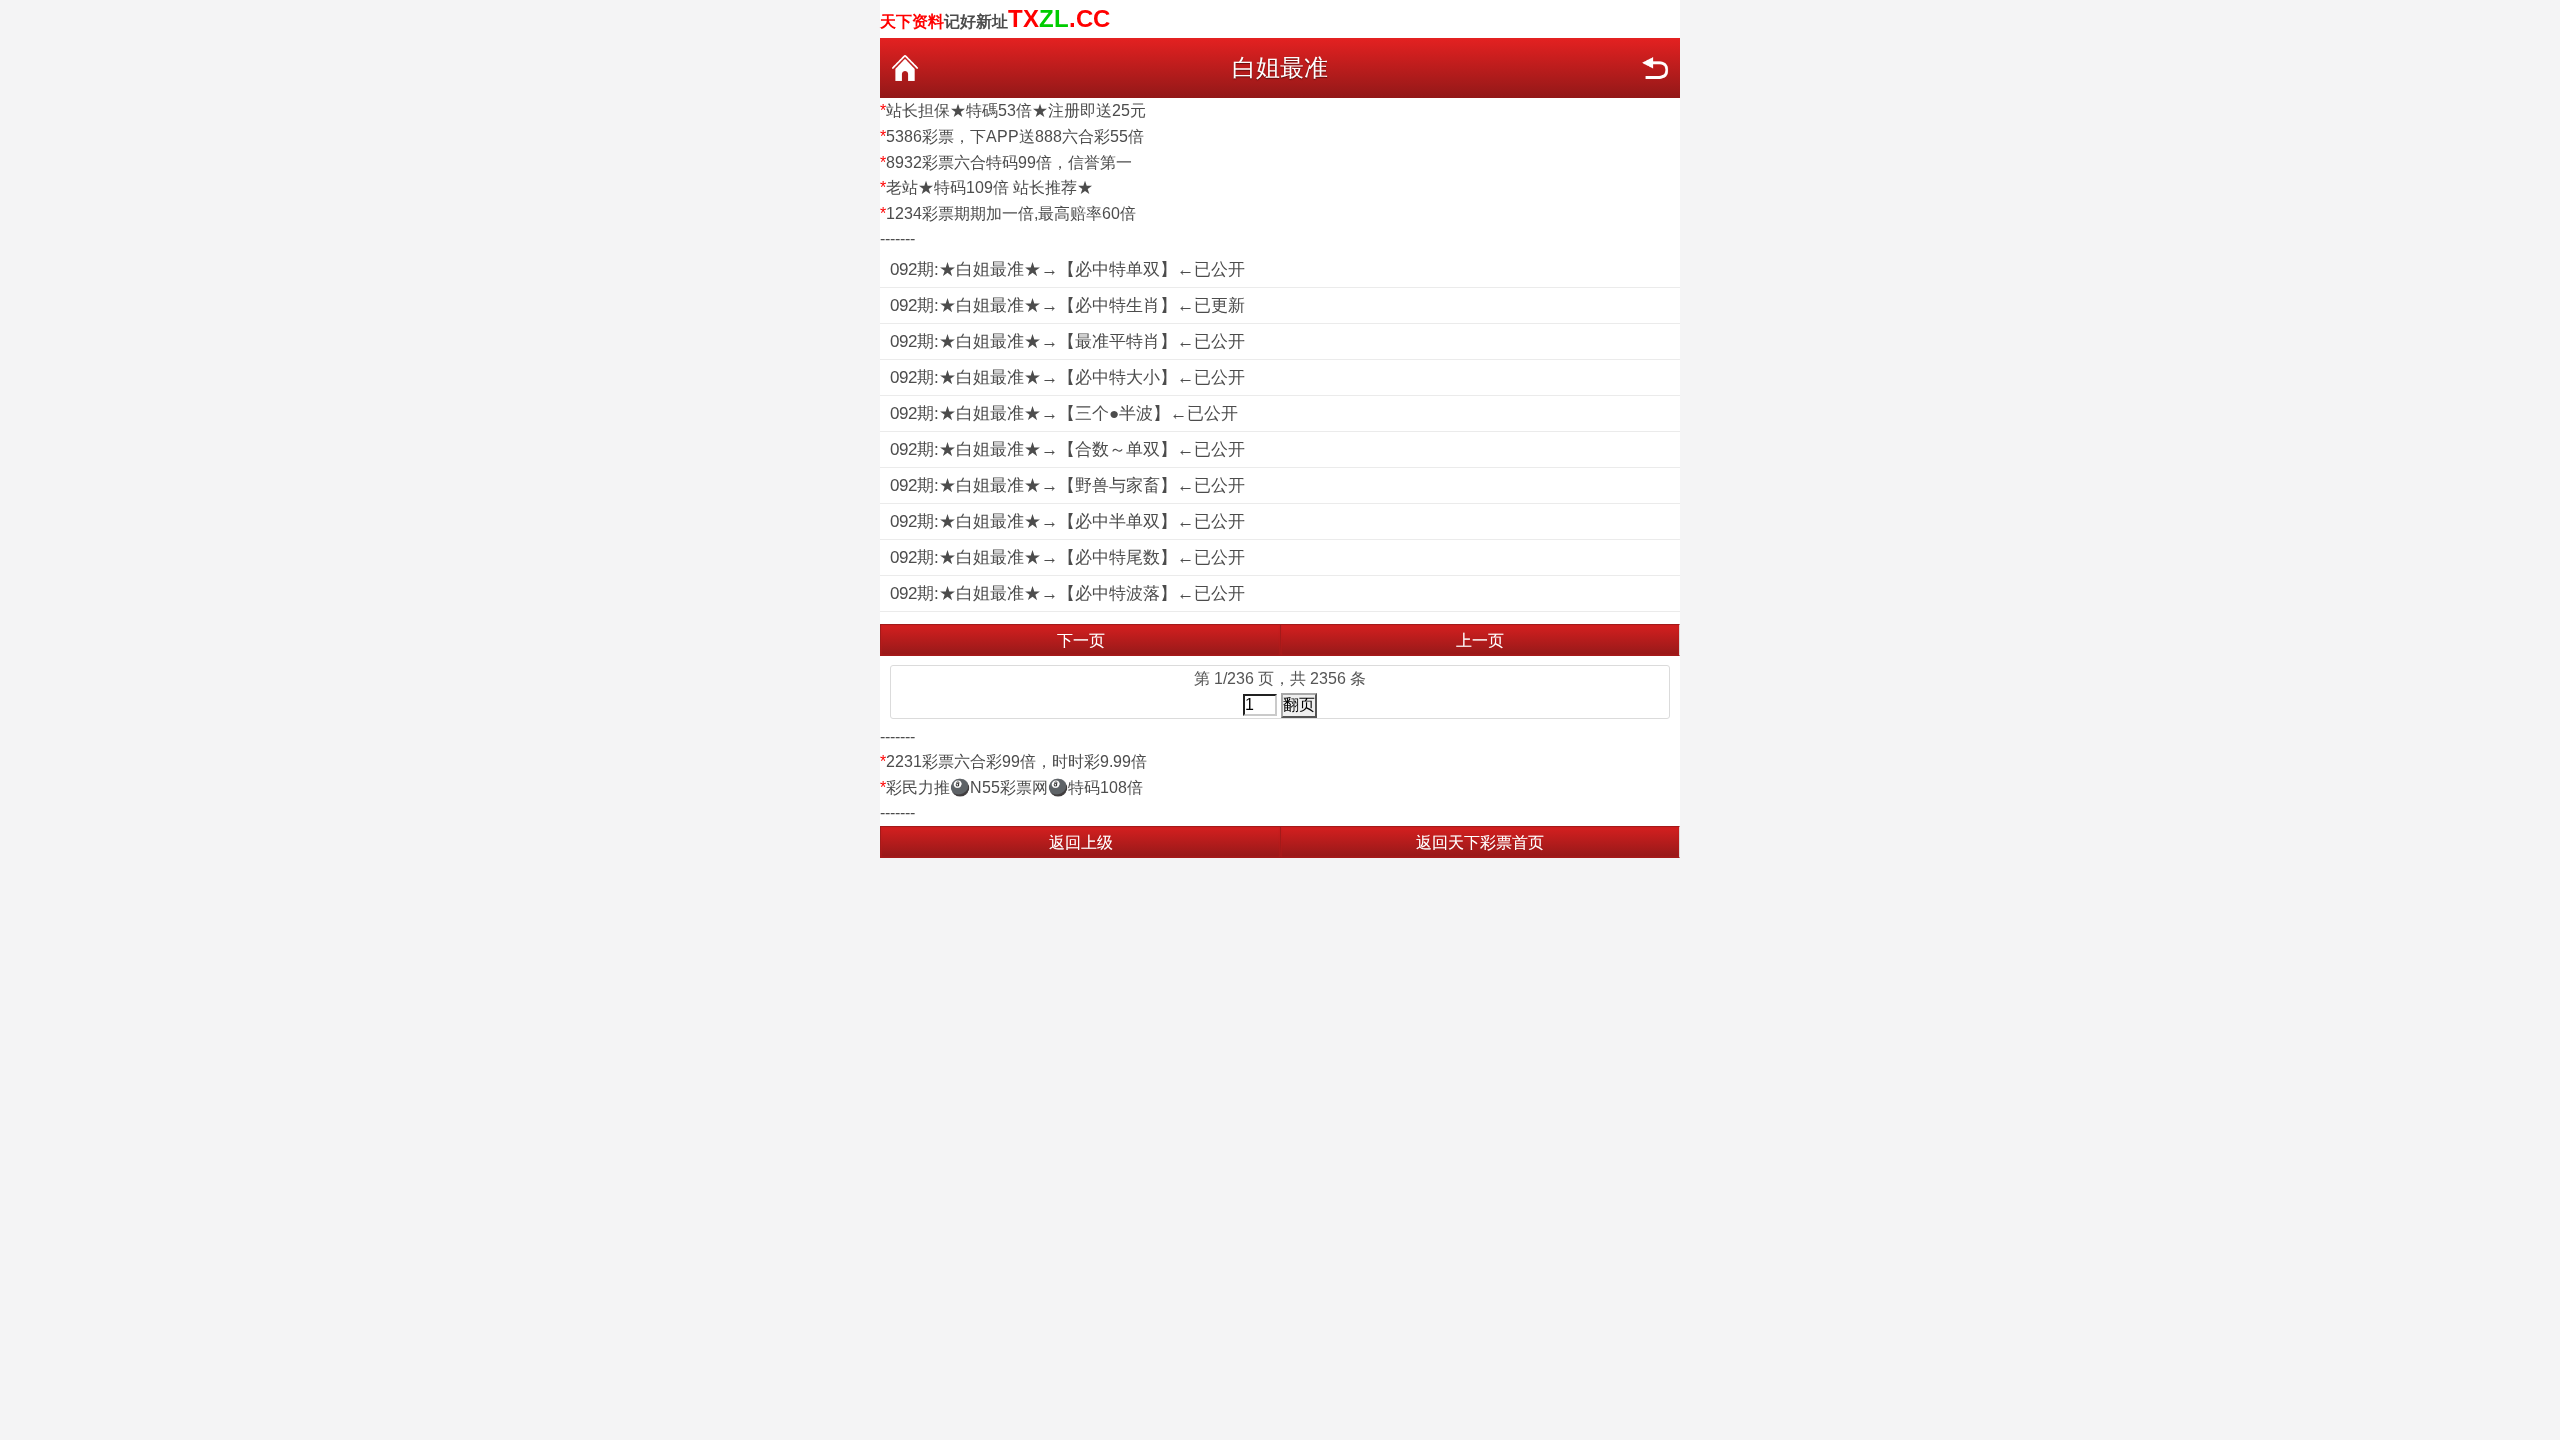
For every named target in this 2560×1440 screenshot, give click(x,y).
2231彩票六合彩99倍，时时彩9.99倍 (1016, 761)
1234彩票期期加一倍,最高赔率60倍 (1011, 213)
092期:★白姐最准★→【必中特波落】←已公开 (1067, 593)
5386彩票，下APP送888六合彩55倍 (1015, 136)
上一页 (1480, 640)
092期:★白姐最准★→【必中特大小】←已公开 (1067, 377)
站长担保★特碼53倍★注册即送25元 (1016, 110)
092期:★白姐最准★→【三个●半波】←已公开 (1064, 413)
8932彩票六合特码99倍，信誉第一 (1009, 162)
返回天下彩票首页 (1480, 842)
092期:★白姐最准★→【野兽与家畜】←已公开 (1067, 485)
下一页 (1081, 640)
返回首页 (905, 68)
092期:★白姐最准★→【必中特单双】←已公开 (1067, 269)
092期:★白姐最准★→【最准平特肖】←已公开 (1067, 341)
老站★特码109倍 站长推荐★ (989, 187)
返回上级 (1081, 842)
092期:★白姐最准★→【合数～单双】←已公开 (1067, 449)
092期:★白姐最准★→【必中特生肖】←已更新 (1067, 305)
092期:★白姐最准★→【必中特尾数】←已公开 (1067, 557)
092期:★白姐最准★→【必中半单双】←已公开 (1067, 521)
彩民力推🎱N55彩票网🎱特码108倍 (1014, 787)
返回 (1655, 68)
